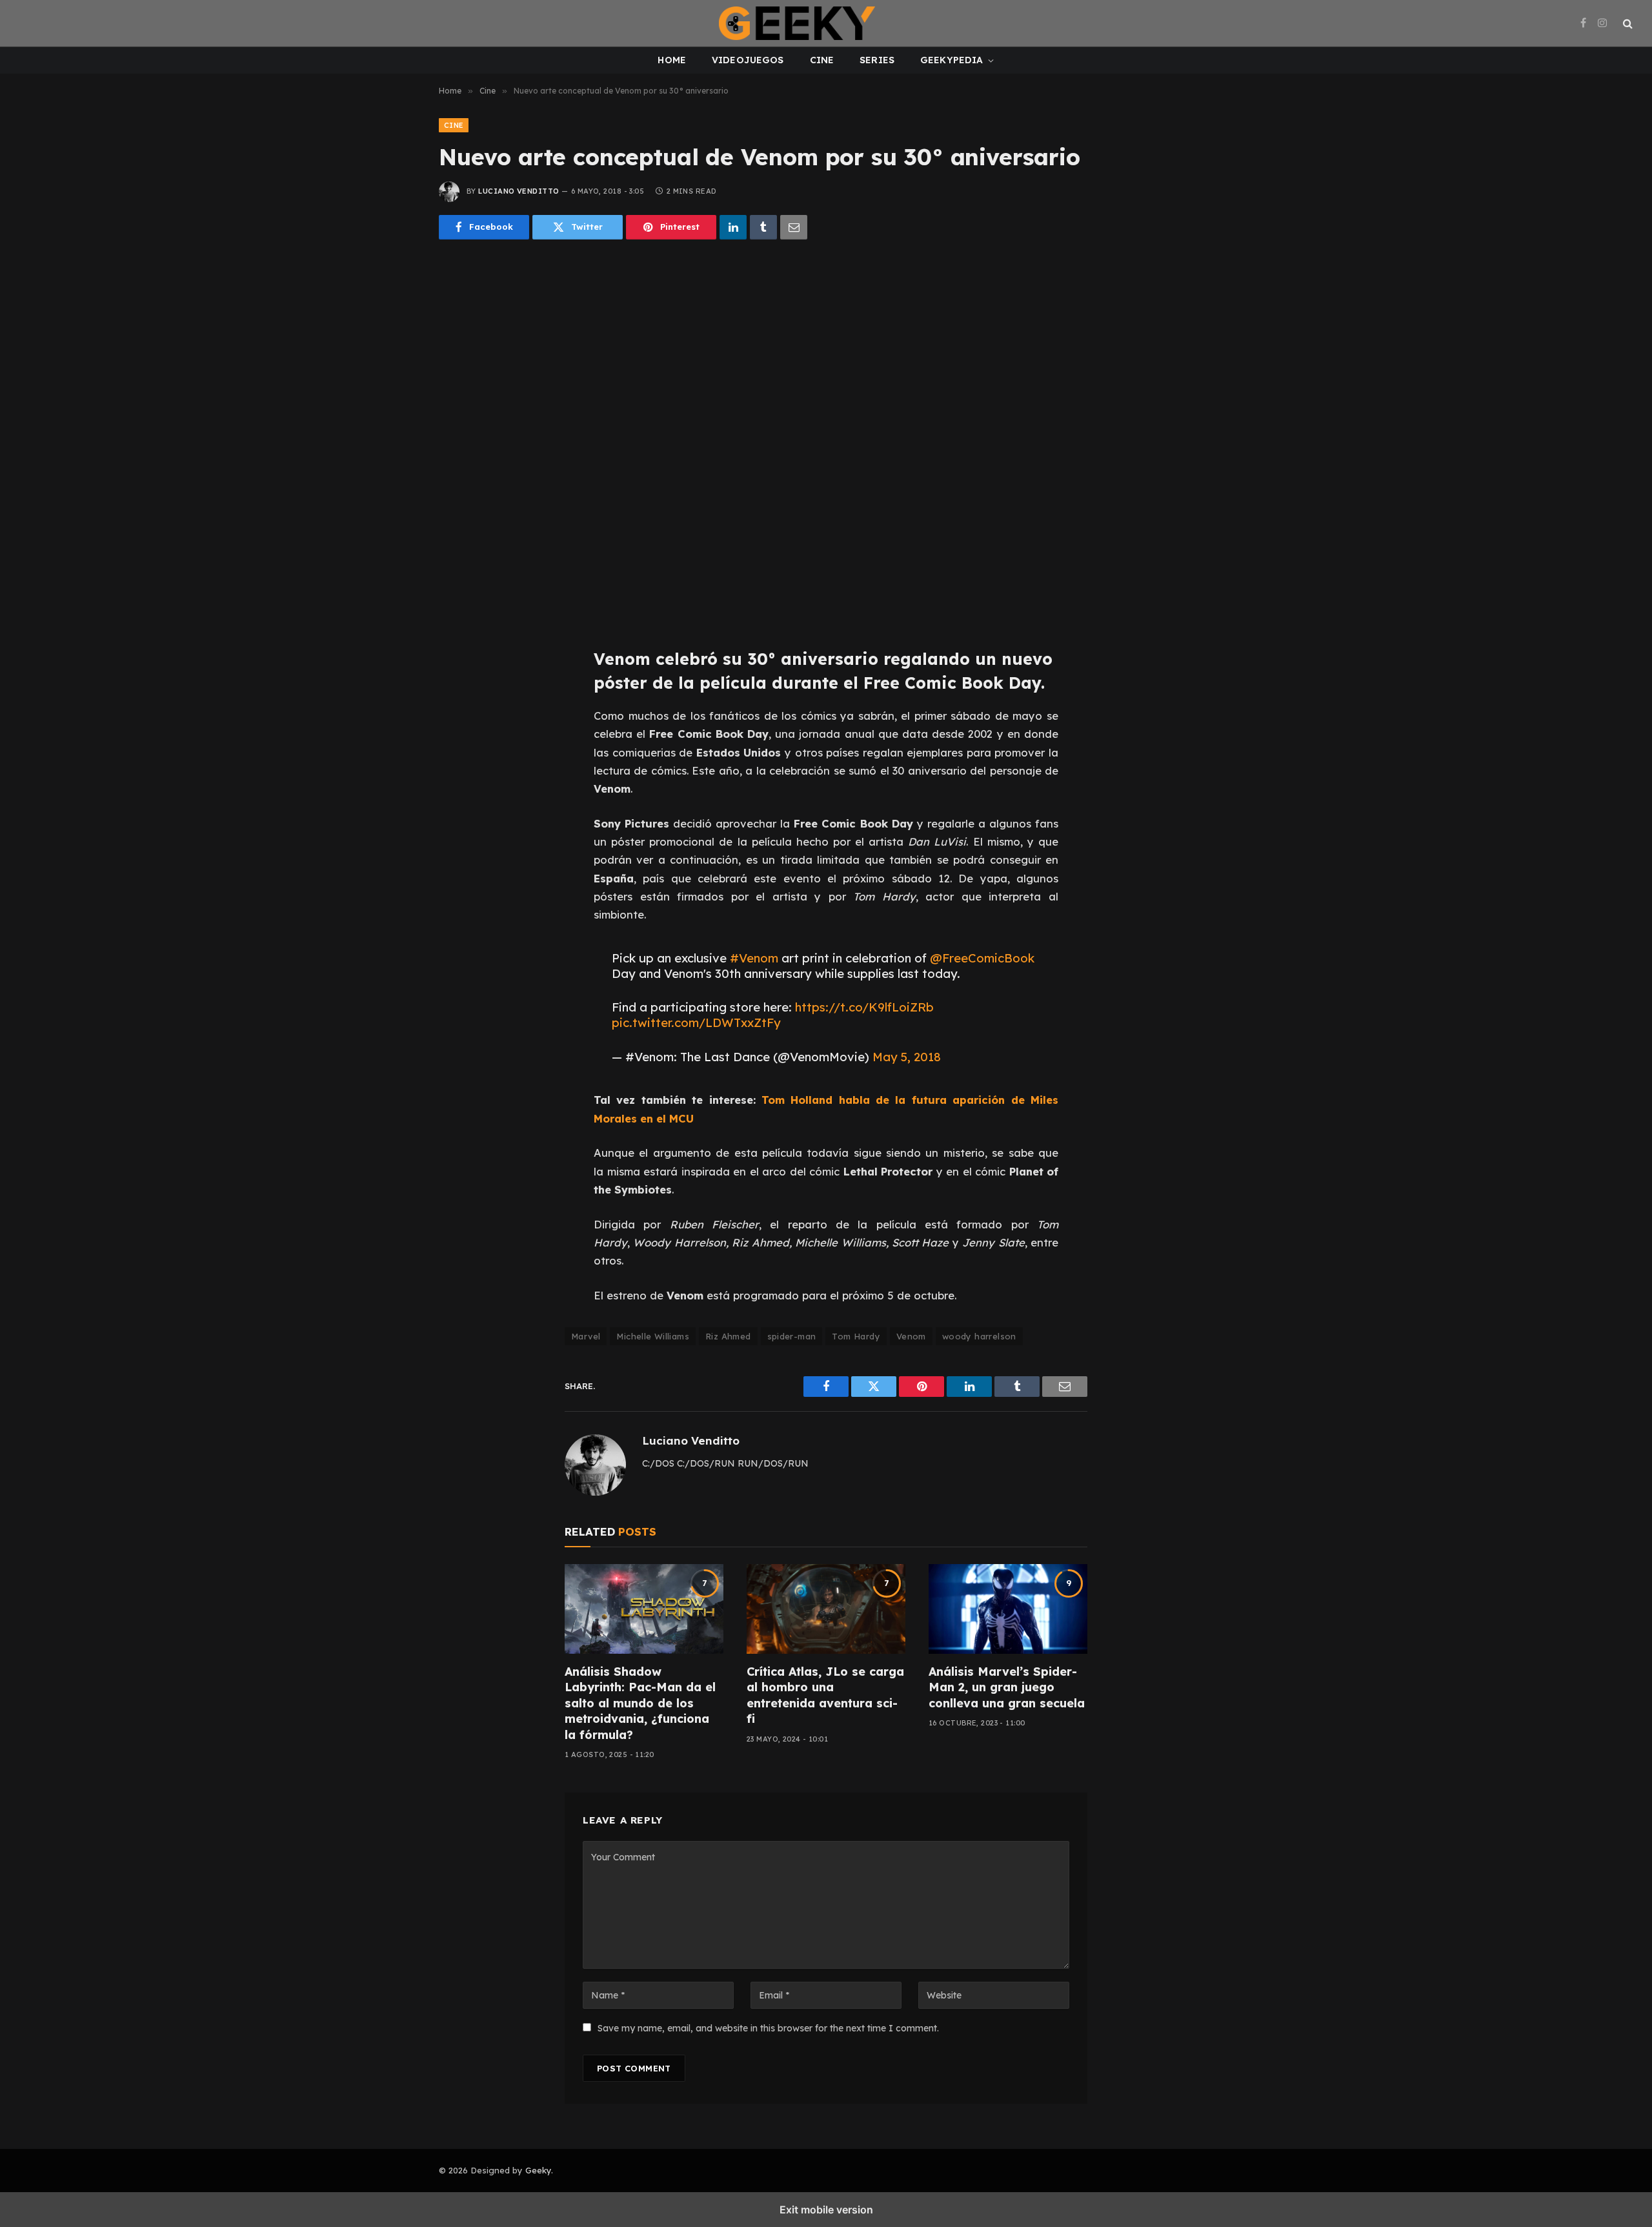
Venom (911, 1336)
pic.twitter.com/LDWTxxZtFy (696, 1022)
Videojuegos (748, 60)
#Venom (754, 958)
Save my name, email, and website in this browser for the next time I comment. (768, 2028)
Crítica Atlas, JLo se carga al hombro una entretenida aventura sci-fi (825, 1695)
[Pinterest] (463, 778)
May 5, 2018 (907, 1057)
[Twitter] (463, 720)
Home (672, 60)
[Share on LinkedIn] (733, 227)
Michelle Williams (653, 1336)
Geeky (538, 2170)
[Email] (463, 808)
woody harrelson (979, 1336)
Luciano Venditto (519, 191)
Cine (822, 60)
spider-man (792, 1336)
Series (877, 60)
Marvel (586, 1336)
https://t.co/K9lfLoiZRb (864, 1007)
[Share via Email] (794, 227)
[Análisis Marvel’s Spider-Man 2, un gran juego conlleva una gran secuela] (1008, 1609)
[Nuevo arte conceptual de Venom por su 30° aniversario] (826, 441)
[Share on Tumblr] (763, 227)
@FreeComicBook (982, 958)
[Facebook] (463, 691)
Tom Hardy (856, 1336)
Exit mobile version (826, 2210)
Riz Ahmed (728, 1336)
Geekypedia (952, 60)
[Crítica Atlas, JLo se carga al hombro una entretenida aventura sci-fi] (826, 1609)
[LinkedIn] (463, 749)
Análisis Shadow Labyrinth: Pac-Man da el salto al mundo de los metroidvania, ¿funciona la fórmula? (640, 1703)
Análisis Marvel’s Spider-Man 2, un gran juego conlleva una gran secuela (1007, 1687)
